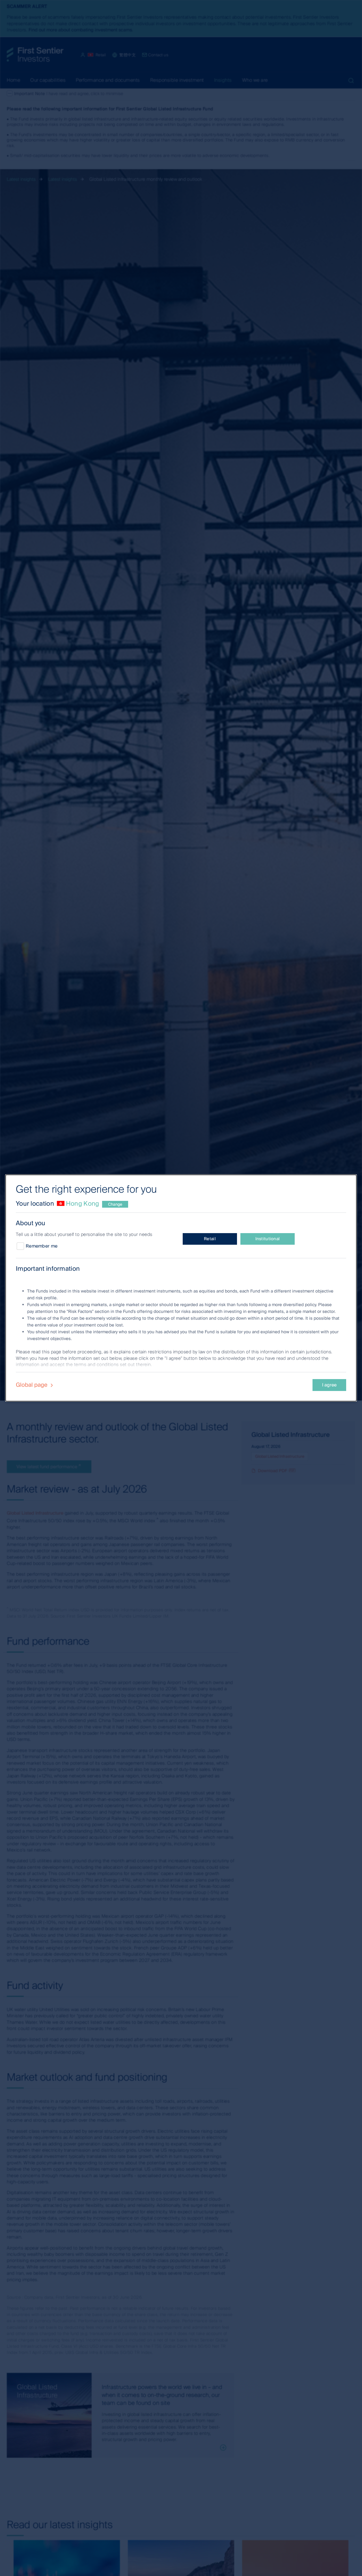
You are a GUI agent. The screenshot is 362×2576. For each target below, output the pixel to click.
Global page (32, 1385)
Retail (210, 1239)
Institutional (268, 1239)
